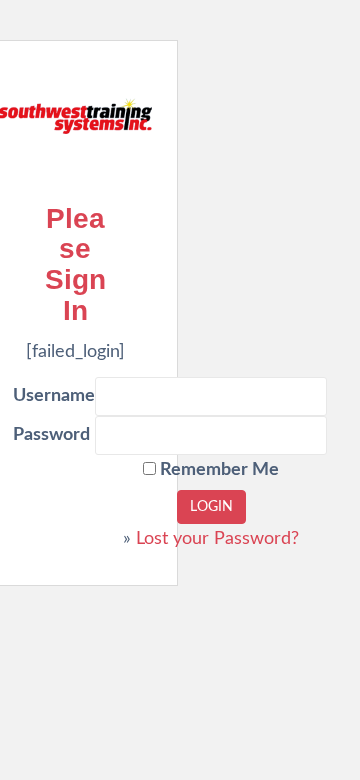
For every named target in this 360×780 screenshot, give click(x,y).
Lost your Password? (217, 539)
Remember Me (217, 470)
